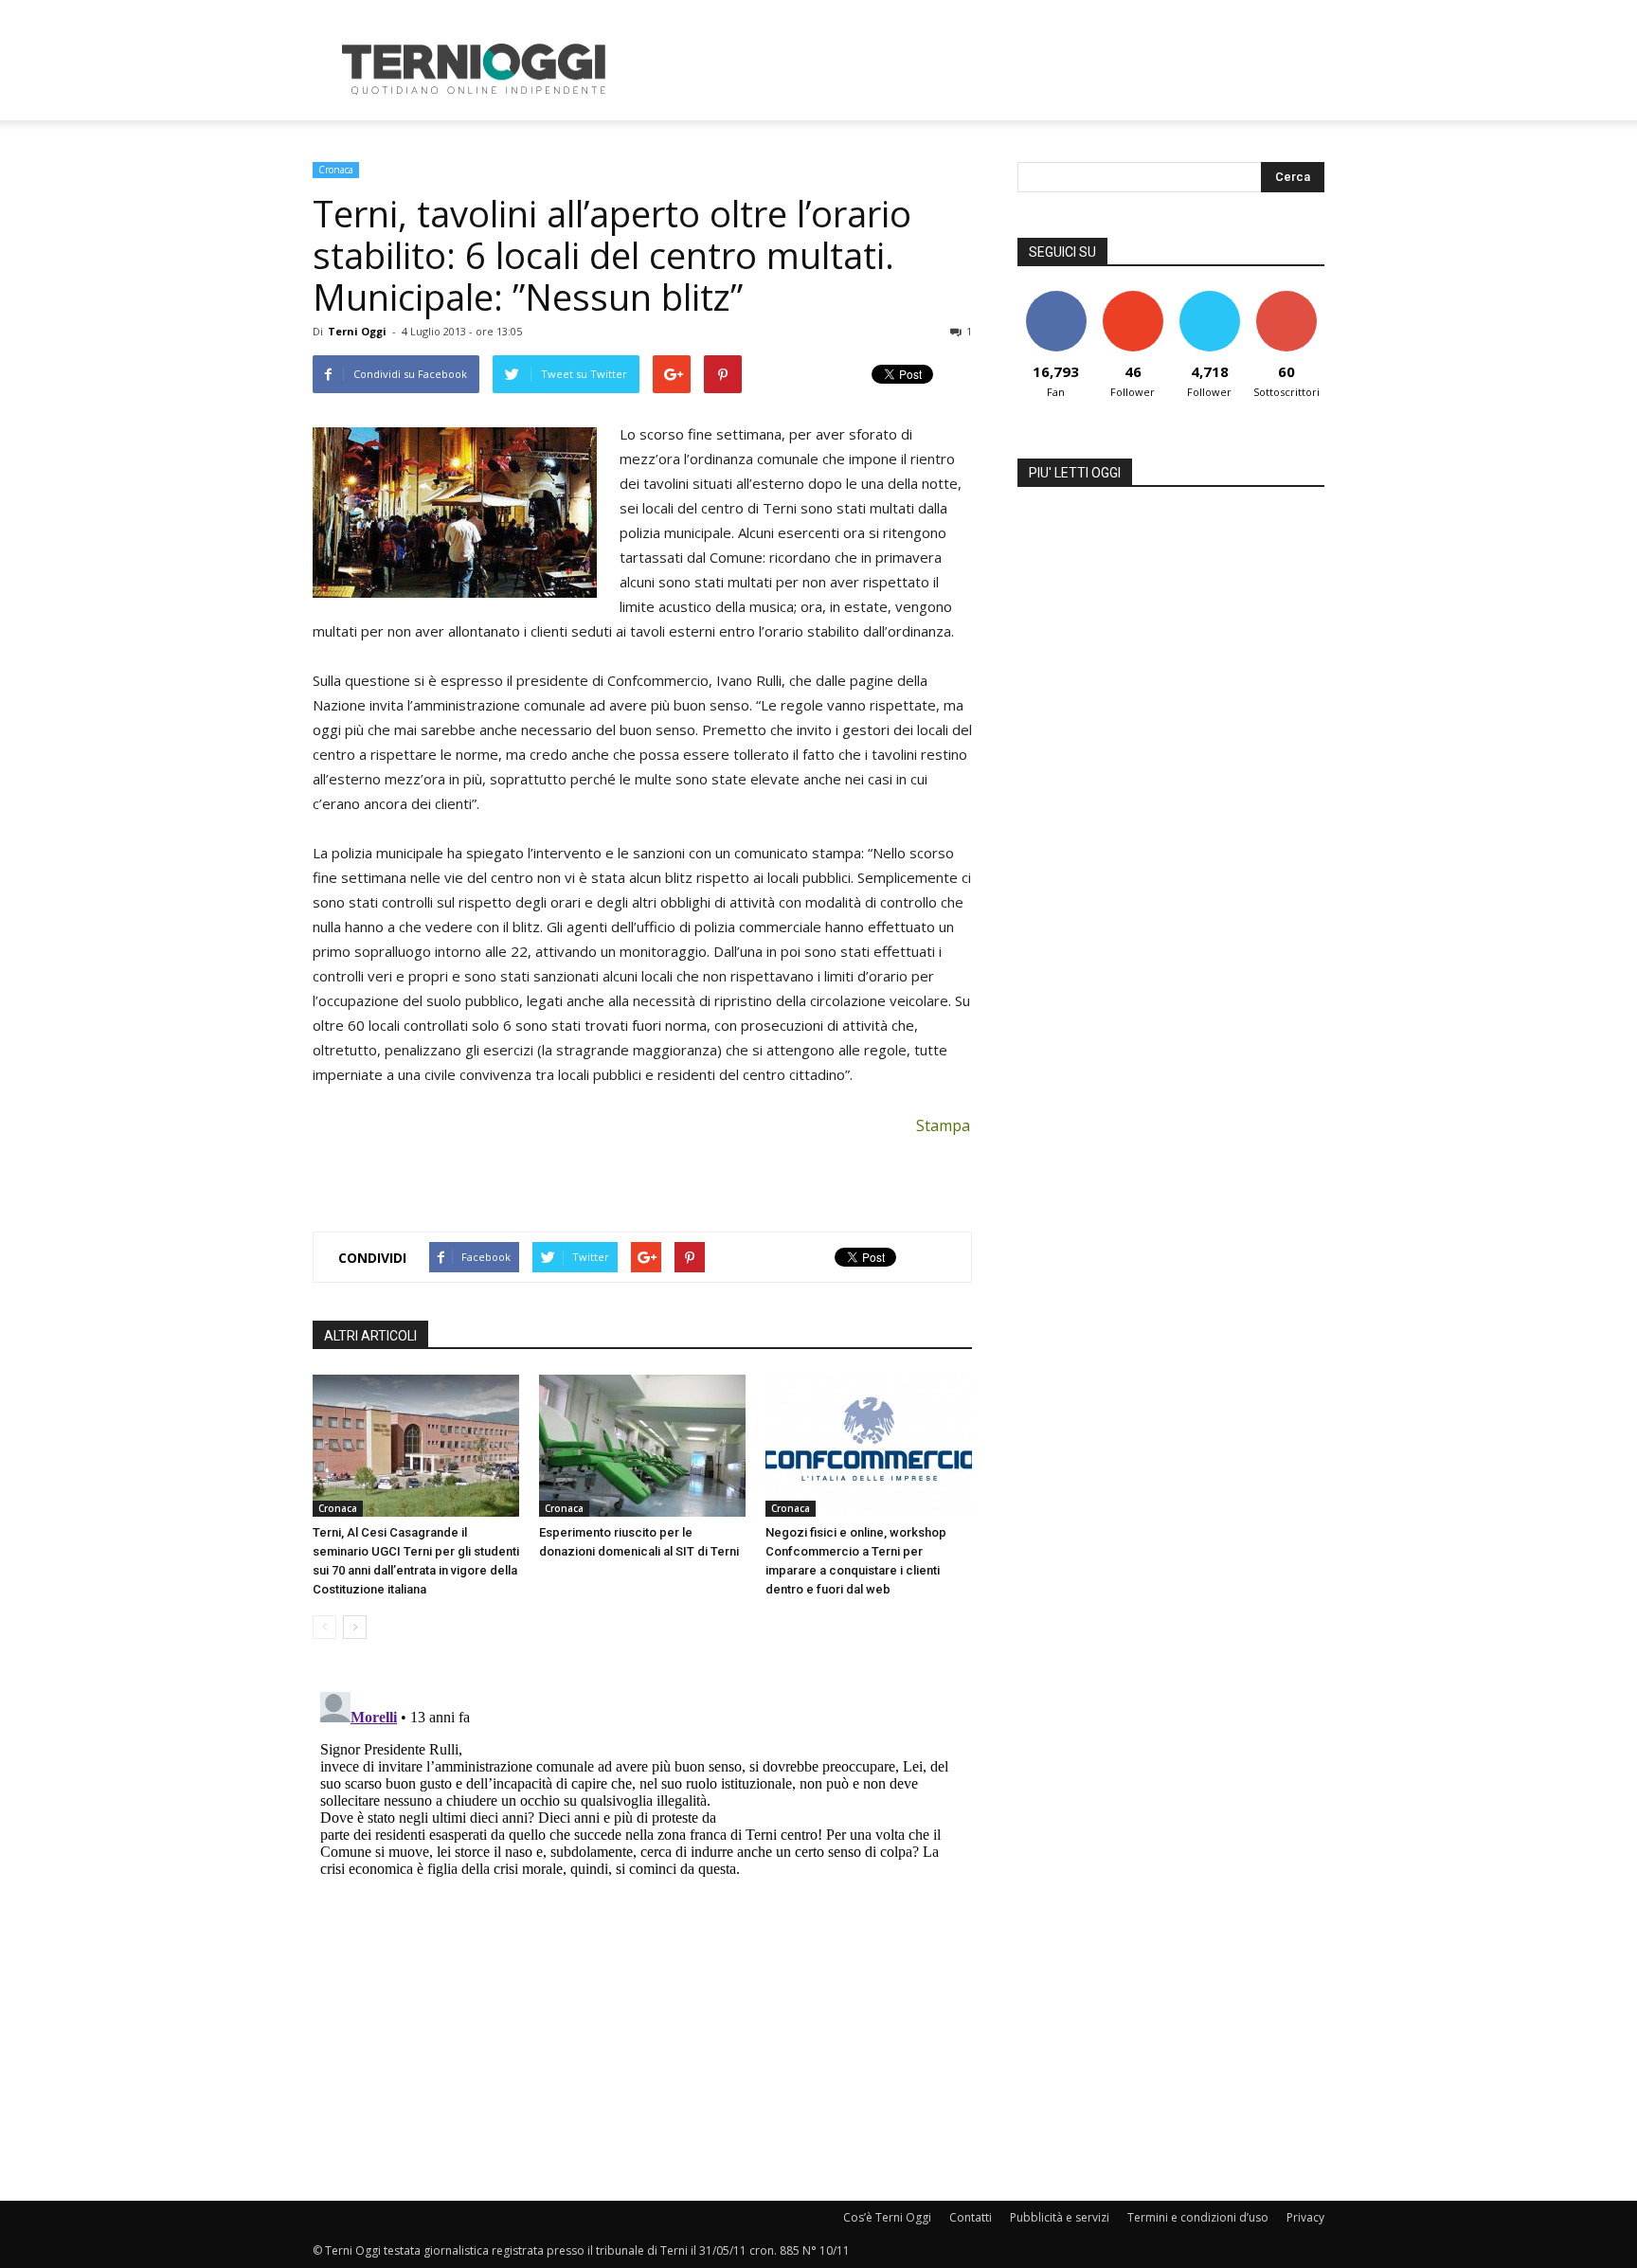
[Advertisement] (980, 69)
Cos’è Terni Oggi (887, 2217)
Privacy (1305, 2217)
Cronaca (336, 170)
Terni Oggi (357, 331)
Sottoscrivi (1286, 298)
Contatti (971, 2217)
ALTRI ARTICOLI (370, 1336)
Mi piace (1056, 298)
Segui (1133, 298)
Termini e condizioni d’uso (1198, 2217)
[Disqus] (642, 1921)
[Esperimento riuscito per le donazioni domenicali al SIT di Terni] (642, 1446)
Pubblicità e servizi (1060, 2217)
